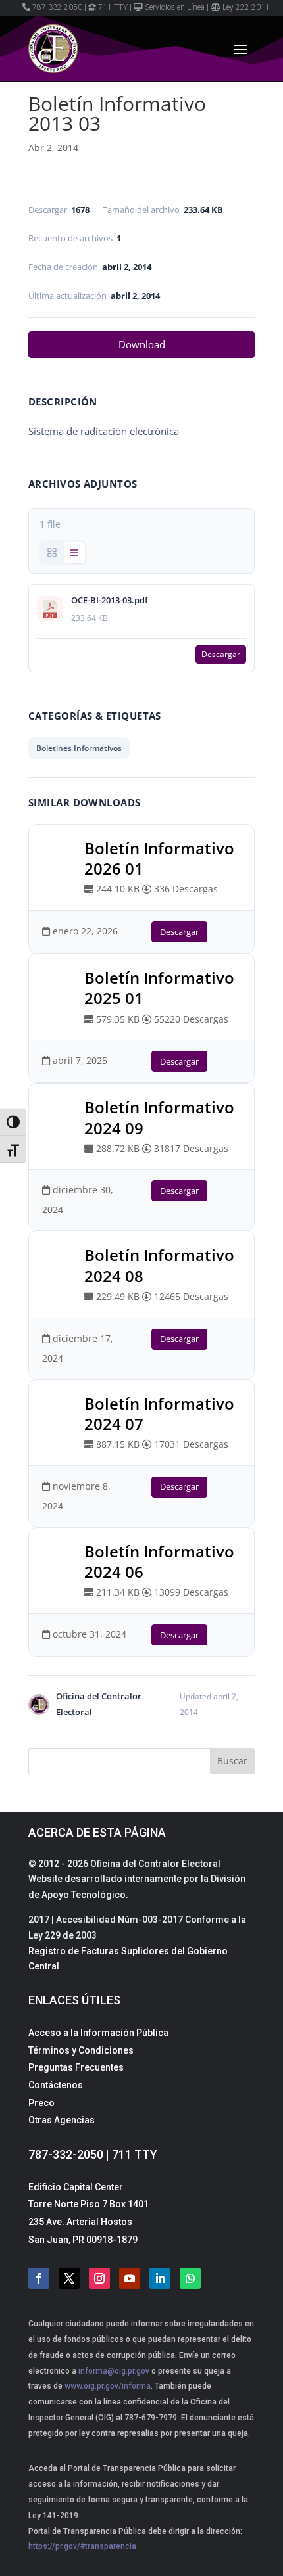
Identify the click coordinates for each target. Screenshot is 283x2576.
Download (142, 344)
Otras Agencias (62, 2120)
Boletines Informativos (79, 748)
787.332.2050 (57, 7)
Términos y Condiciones (81, 2050)
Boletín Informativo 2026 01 (159, 858)
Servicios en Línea (175, 7)
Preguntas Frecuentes (76, 2067)
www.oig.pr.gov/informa (107, 2386)
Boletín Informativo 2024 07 (159, 1414)
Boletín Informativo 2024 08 (159, 1265)
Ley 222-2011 (246, 7)
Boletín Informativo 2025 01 (159, 988)
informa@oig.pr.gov (114, 2371)
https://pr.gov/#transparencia (82, 2546)
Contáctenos (56, 2085)
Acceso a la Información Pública (98, 2033)
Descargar (221, 654)
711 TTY (113, 7)
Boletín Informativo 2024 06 (159, 1561)
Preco (41, 2103)
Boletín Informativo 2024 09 (159, 1117)
